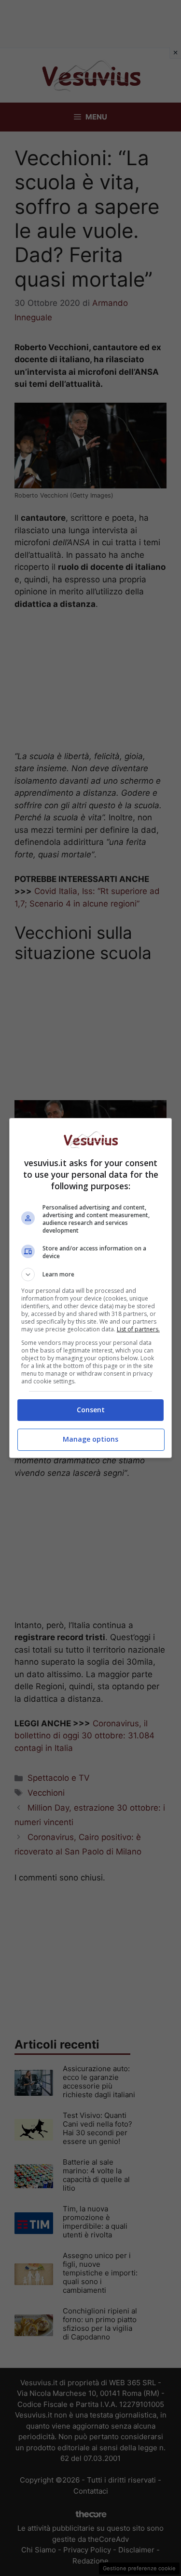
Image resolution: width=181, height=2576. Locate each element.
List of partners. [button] (138, 1329)
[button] (91, 1275)
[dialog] (91, 1288)
